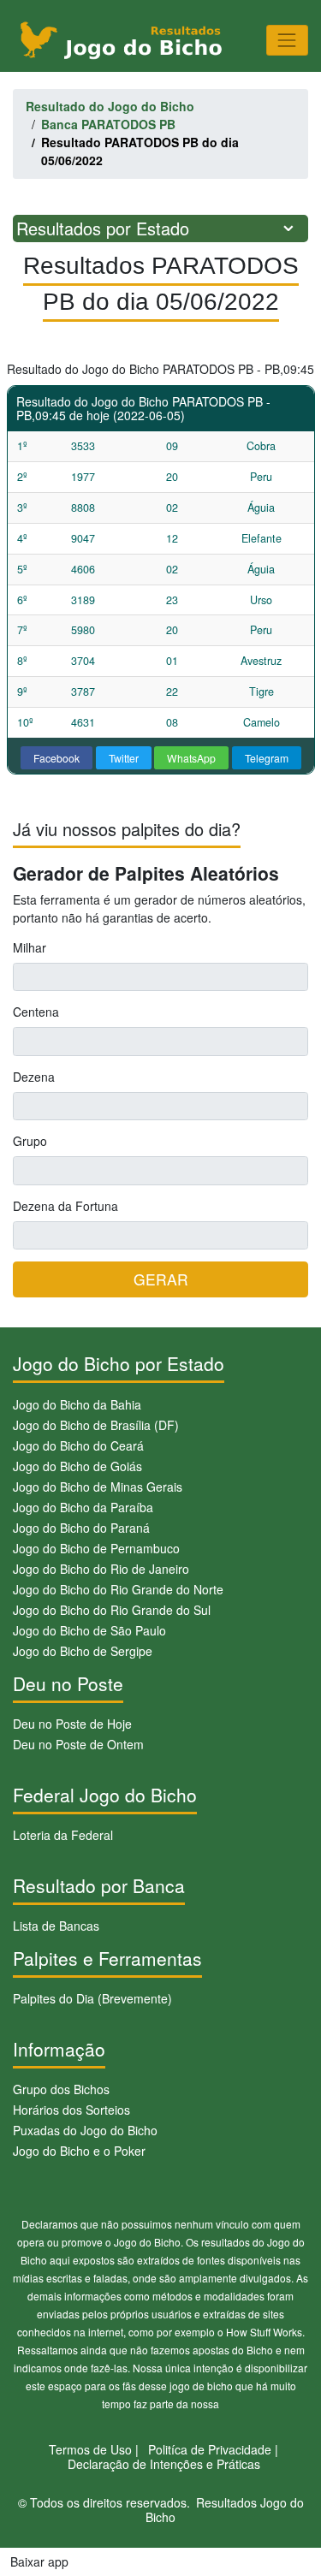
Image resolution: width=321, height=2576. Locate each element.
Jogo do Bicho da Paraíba (83, 1507)
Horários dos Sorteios (71, 2110)
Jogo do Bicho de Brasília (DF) (96, 1425)
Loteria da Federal (63, 1835)
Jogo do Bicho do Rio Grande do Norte (118, 1589)
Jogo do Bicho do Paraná (81, 1528)
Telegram (267, 758)
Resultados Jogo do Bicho (225, 2510)
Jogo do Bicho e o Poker (79, 2151)
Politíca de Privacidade (210, 2449)
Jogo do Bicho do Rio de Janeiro (101, 1569)
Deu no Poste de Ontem (78, 1744)
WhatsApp (191, 758)
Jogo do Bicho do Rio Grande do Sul (112, 1610)
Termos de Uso (90, 2449)
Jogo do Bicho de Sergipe (83, 1651)
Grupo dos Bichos (61, 2089)
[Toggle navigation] (287, 40)
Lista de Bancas (56, 1926)
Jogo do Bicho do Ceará (78, 1445)
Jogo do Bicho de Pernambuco (96, 1548)
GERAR (161, 1279)
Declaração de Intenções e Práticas (164, 2464)
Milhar (30, 947)
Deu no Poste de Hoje (72, 1724)
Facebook (56, 758)
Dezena (34, 1077)
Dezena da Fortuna (65, 1206)
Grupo (30, 1141)
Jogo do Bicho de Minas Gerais (98, 1487)
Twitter (124, 758)
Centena (36, 1012)
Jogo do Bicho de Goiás (77, 1466)
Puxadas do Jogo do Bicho (85, 2130)
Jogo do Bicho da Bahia (77, 1404)
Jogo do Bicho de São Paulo (89, 1630)
